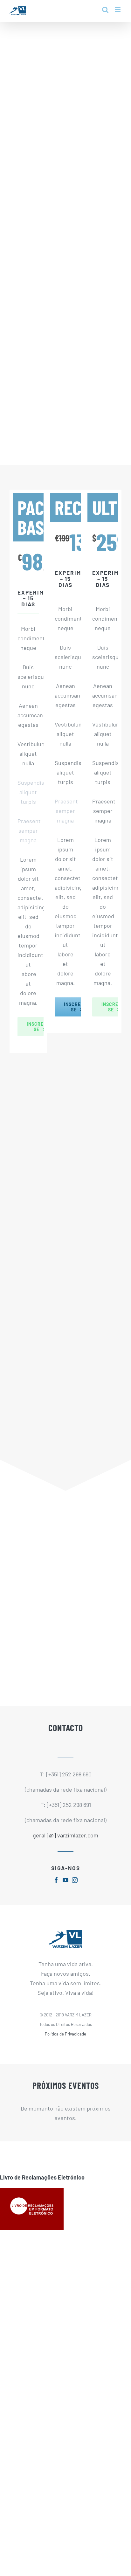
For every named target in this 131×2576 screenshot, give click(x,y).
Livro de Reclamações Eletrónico (42, 2177)
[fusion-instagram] (75, 1880)
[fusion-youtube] (65, 1880)
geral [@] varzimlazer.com (65, 1835)
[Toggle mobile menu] (118, 10)
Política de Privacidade (65, 2034)
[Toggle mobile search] (105, 10)
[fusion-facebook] (56, 1880)
